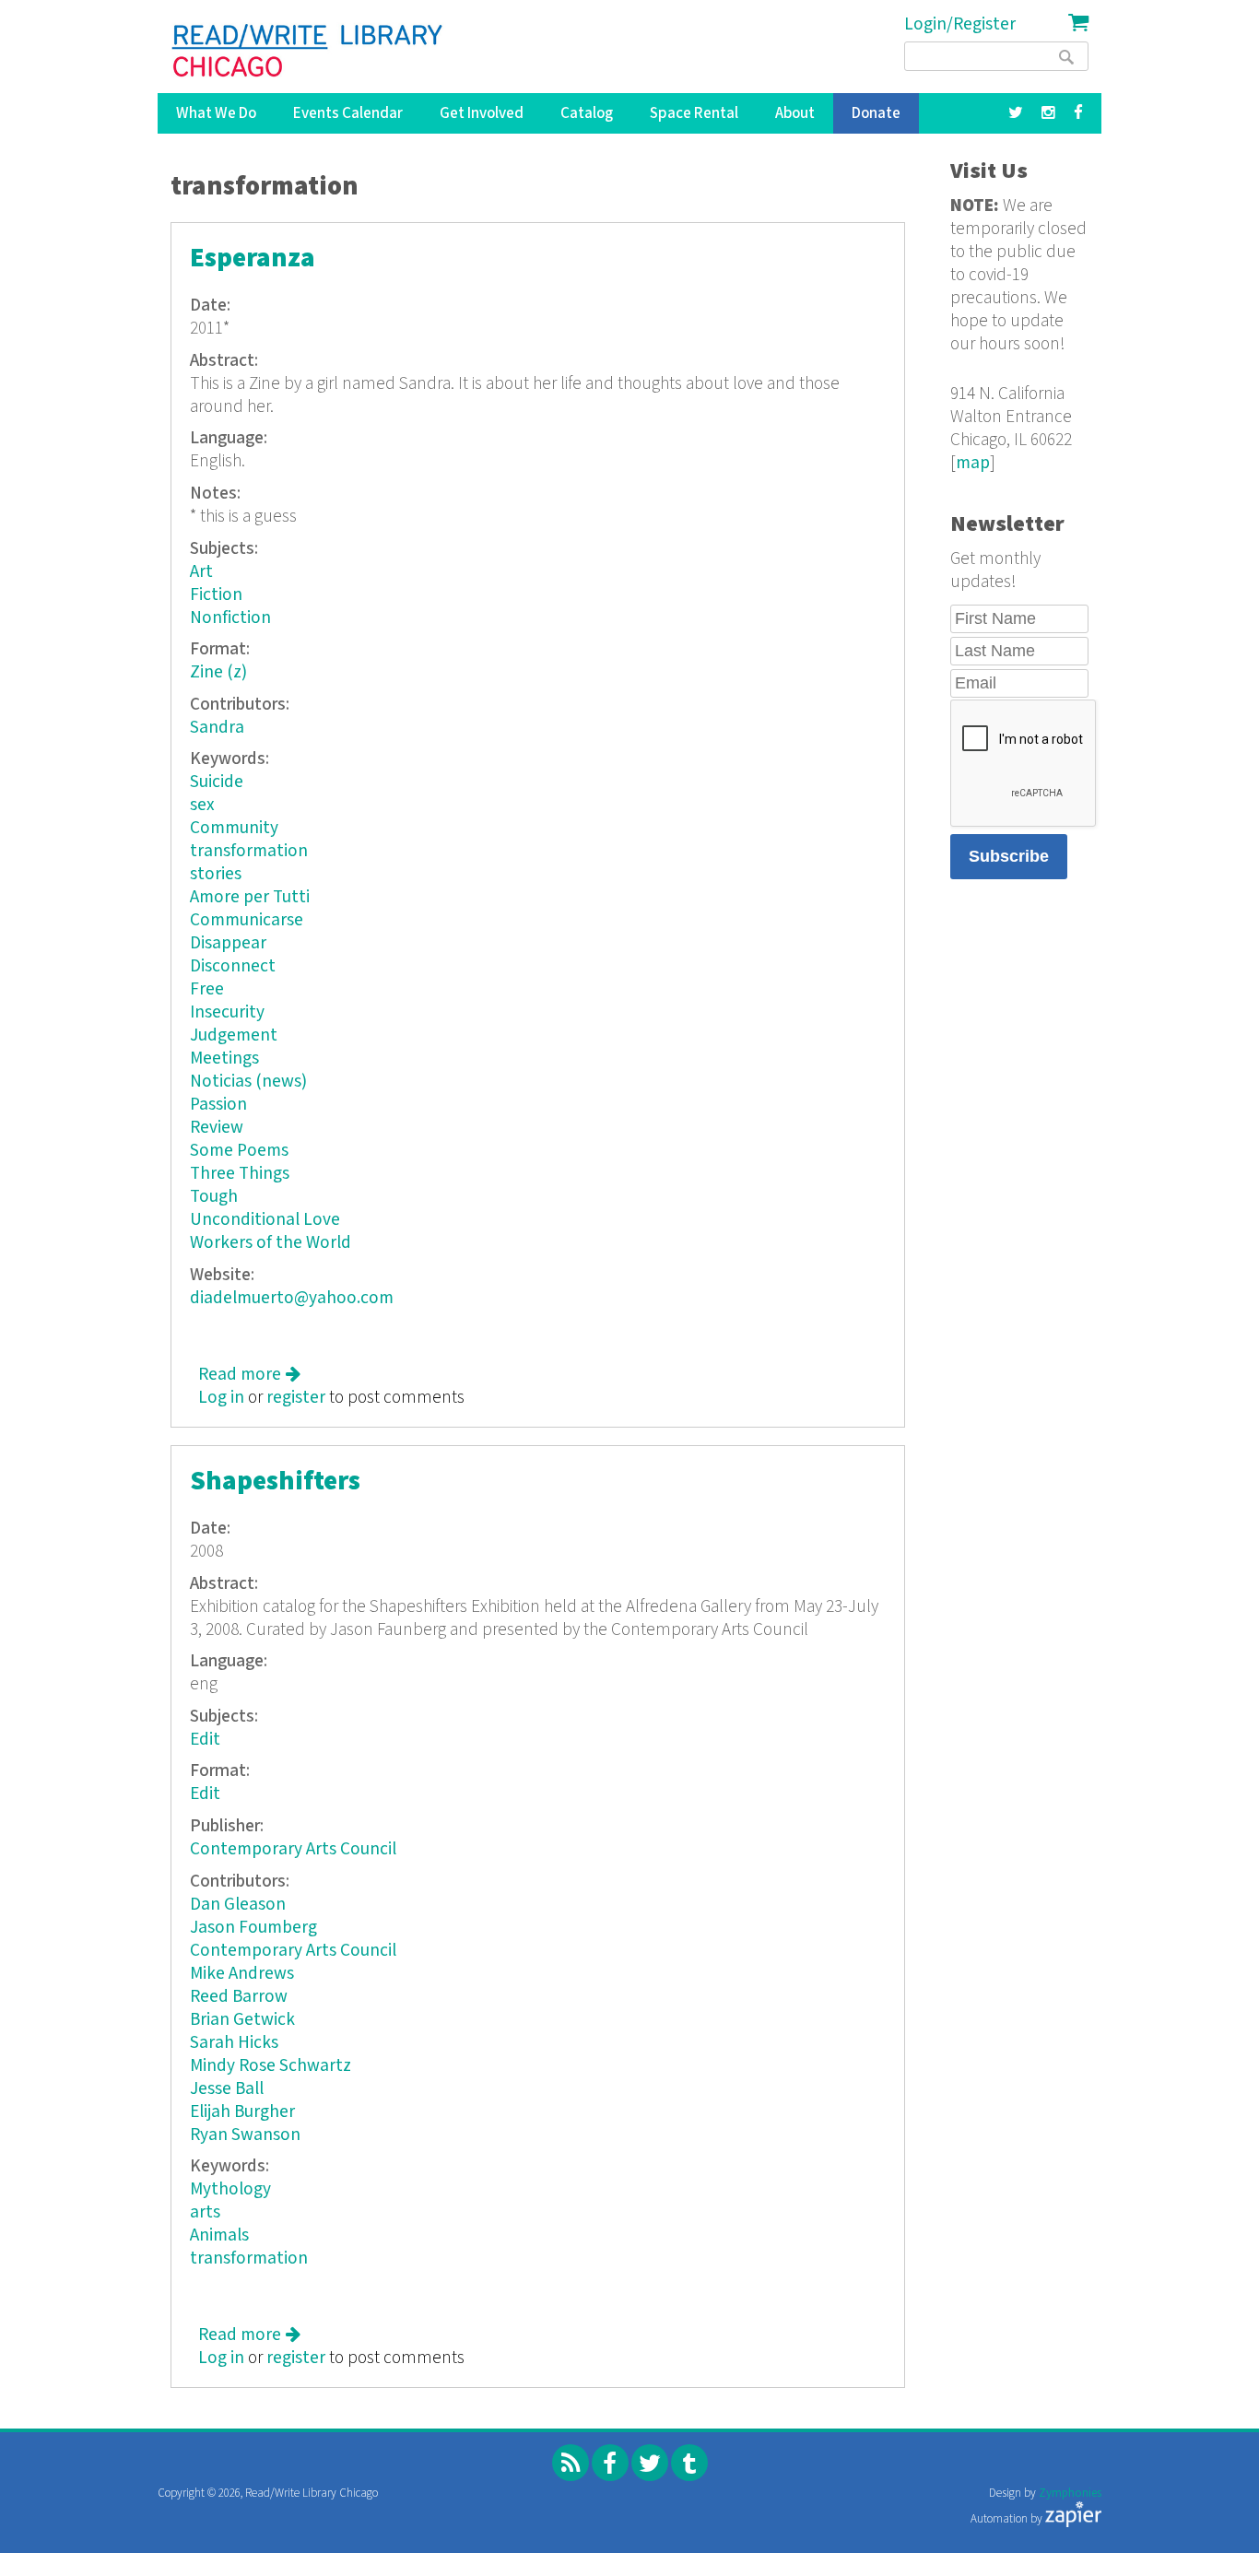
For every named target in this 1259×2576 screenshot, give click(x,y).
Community (234, 828)
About (795, 113)
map (973, 463)
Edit (205, 1740)
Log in (221, 1398)
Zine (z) (218, 672)
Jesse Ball (227, 2089)
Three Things (240, 1174)
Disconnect (233, 966)
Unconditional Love (265, 1220)
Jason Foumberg (253, 1928)
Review (217, 1128)
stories (216, 874)
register (296, 1398)
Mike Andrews (242, 1974)
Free (207, 989)
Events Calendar (348, 113)
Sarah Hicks (234, 2043)
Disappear (228, 943)
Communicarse (247, 920)
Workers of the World (271, 1243)
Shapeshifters (275, 1482)
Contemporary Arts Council (293, 1849)
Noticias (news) (248, 1082)
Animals (219, 2235)
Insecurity (227, 1012)
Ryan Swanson (245, 2135)
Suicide (217, 782)
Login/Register (960, 24)
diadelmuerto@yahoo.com (292, 1298)
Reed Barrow (239, 1997)
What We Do (216, 113)
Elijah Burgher (242, 2112)
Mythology (230, 2189)
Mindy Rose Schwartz (271, 2066)
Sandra (217, 728)
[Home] (308, 51)
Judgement (234, 1035)
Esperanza (253, 259)
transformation (249, 851)
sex (202, 805)
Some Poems (239, 1151)
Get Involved (482, 113)
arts (205, 2212)
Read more (249, 1375)
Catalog (587, 113)
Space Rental (694, 113)
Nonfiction (230, 618)
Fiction (216, 595)
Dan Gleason (238, 1905)
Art (201, 572)
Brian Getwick (242, 2020)
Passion (218, 1105)
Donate (876, 113)
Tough (214, 1197)
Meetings (224, 1059)
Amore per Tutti (250, 897)
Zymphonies (1070, 2494)
